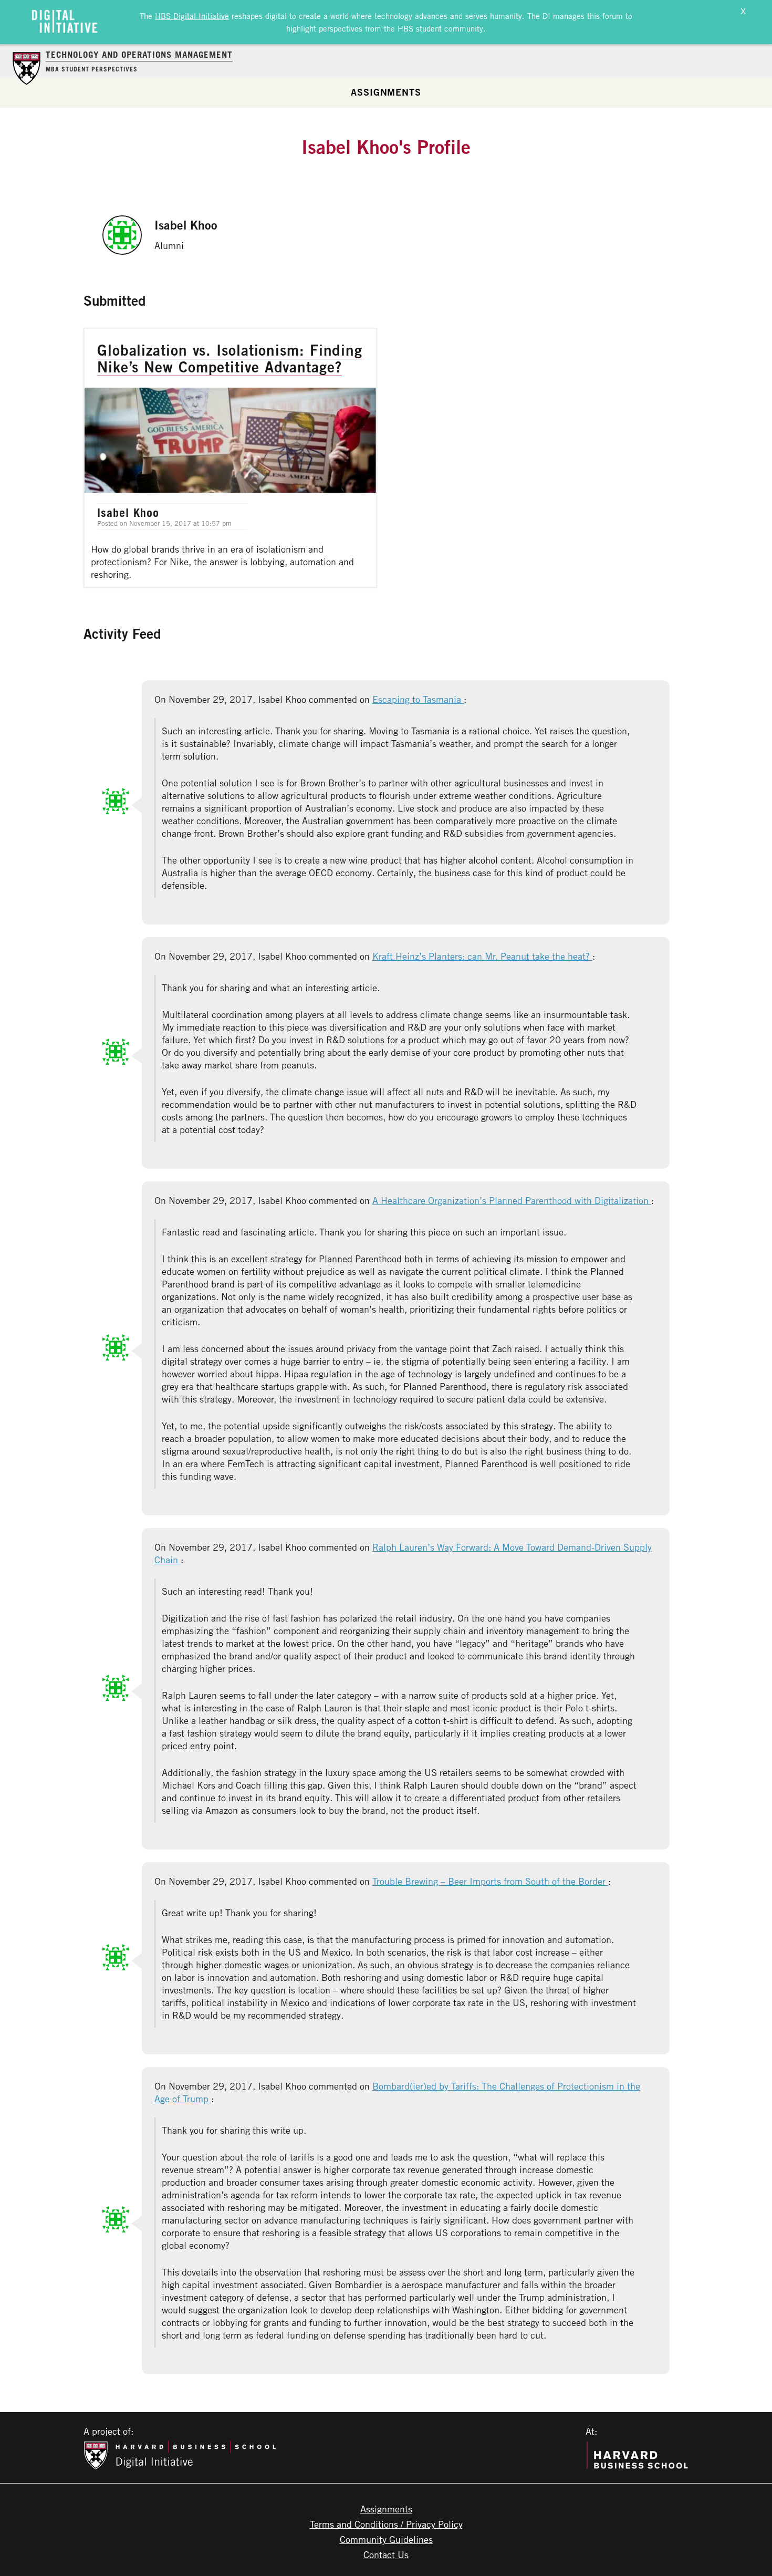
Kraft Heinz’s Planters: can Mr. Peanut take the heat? (482, 956)
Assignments (386, 92)
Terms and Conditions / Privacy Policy (386, 2524)
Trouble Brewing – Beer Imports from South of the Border (490, 1881)
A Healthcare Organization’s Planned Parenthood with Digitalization (512, 1200)
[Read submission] (230, 458)
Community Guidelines (386, 2539)
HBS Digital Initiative (192, 16)
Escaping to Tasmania (418, 699)
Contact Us (386, 2554)
